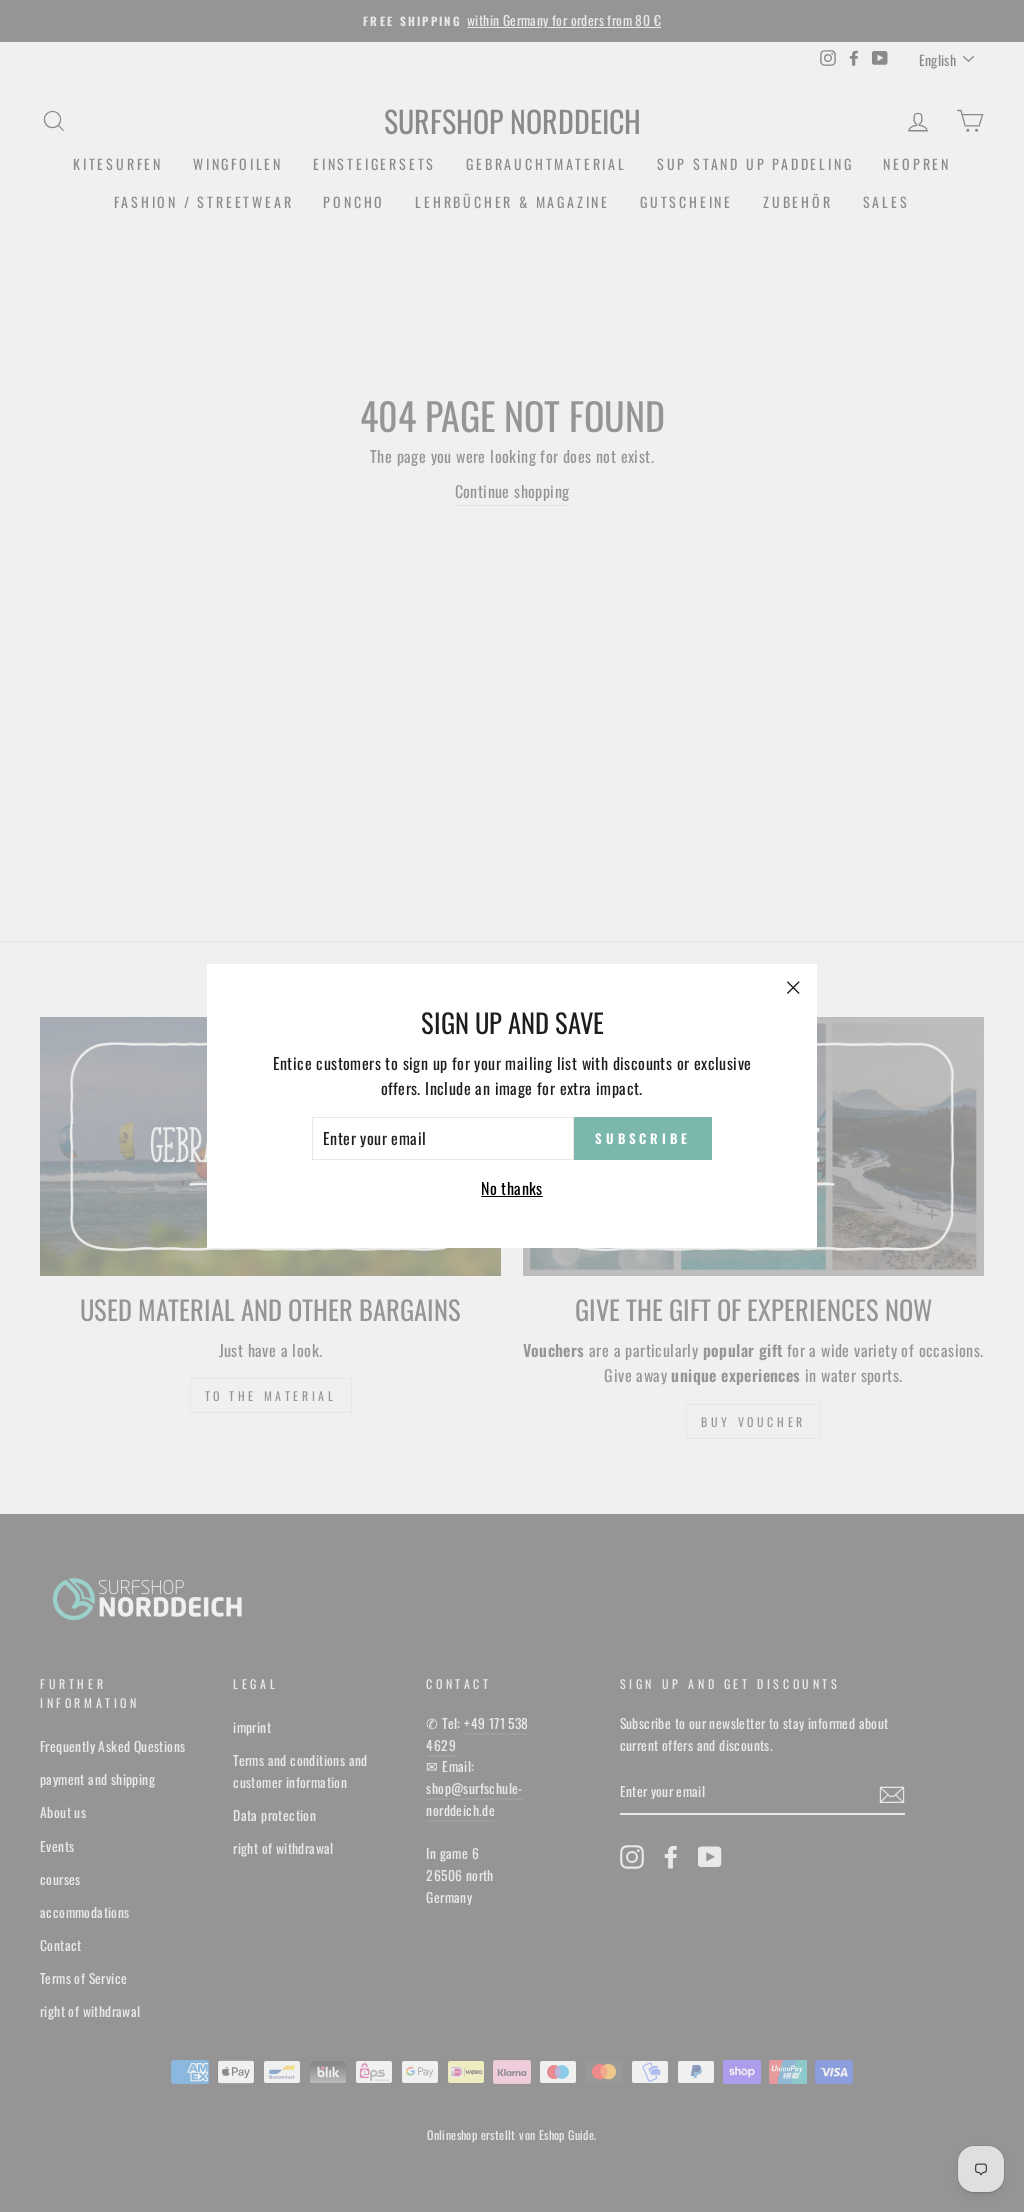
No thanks (512, 1188)
